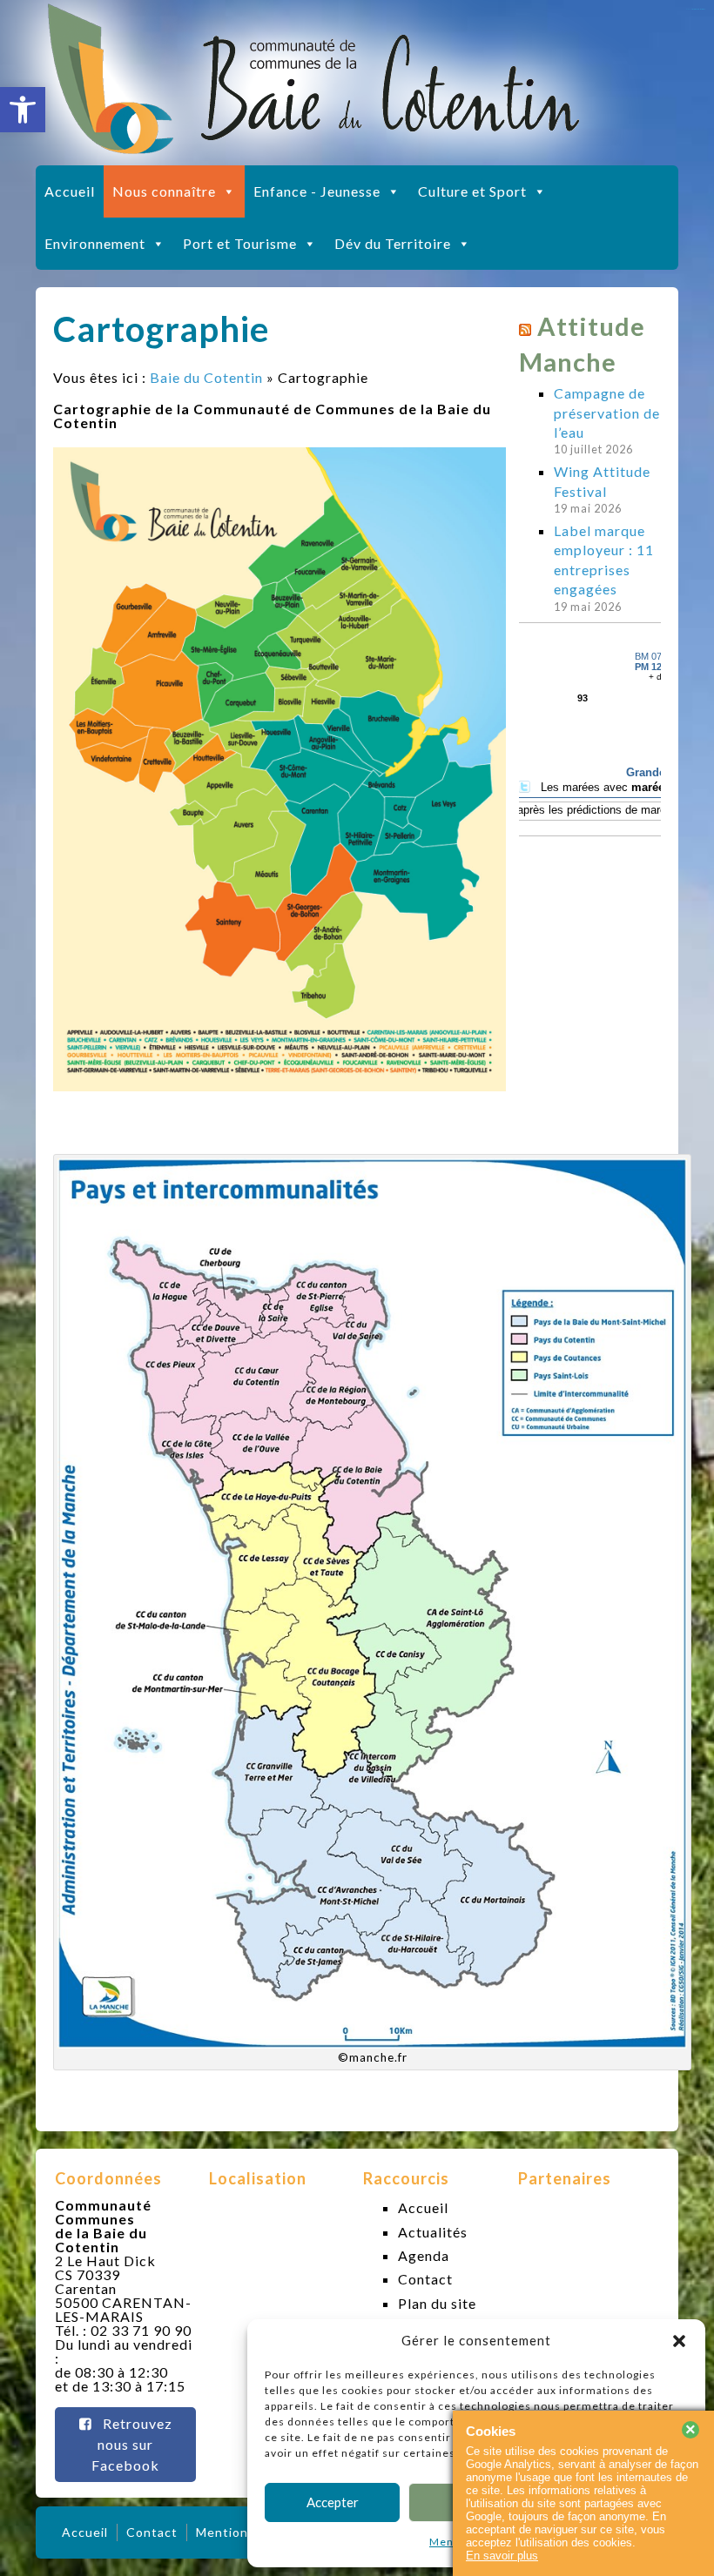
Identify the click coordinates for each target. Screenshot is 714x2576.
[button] (23, 110)
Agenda (424, 2255)
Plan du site (437, 2303)
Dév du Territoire (393, 243)
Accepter (333, 2502)
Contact (425, 2279)
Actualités (433, 2232)
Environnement (95, 243)
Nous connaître (164, 191)
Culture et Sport (472, 191)
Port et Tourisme (240, 243)
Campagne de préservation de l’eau (607, 413)
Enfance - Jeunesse (317, 191)
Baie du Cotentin (206, 377)
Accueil (70, 191)
